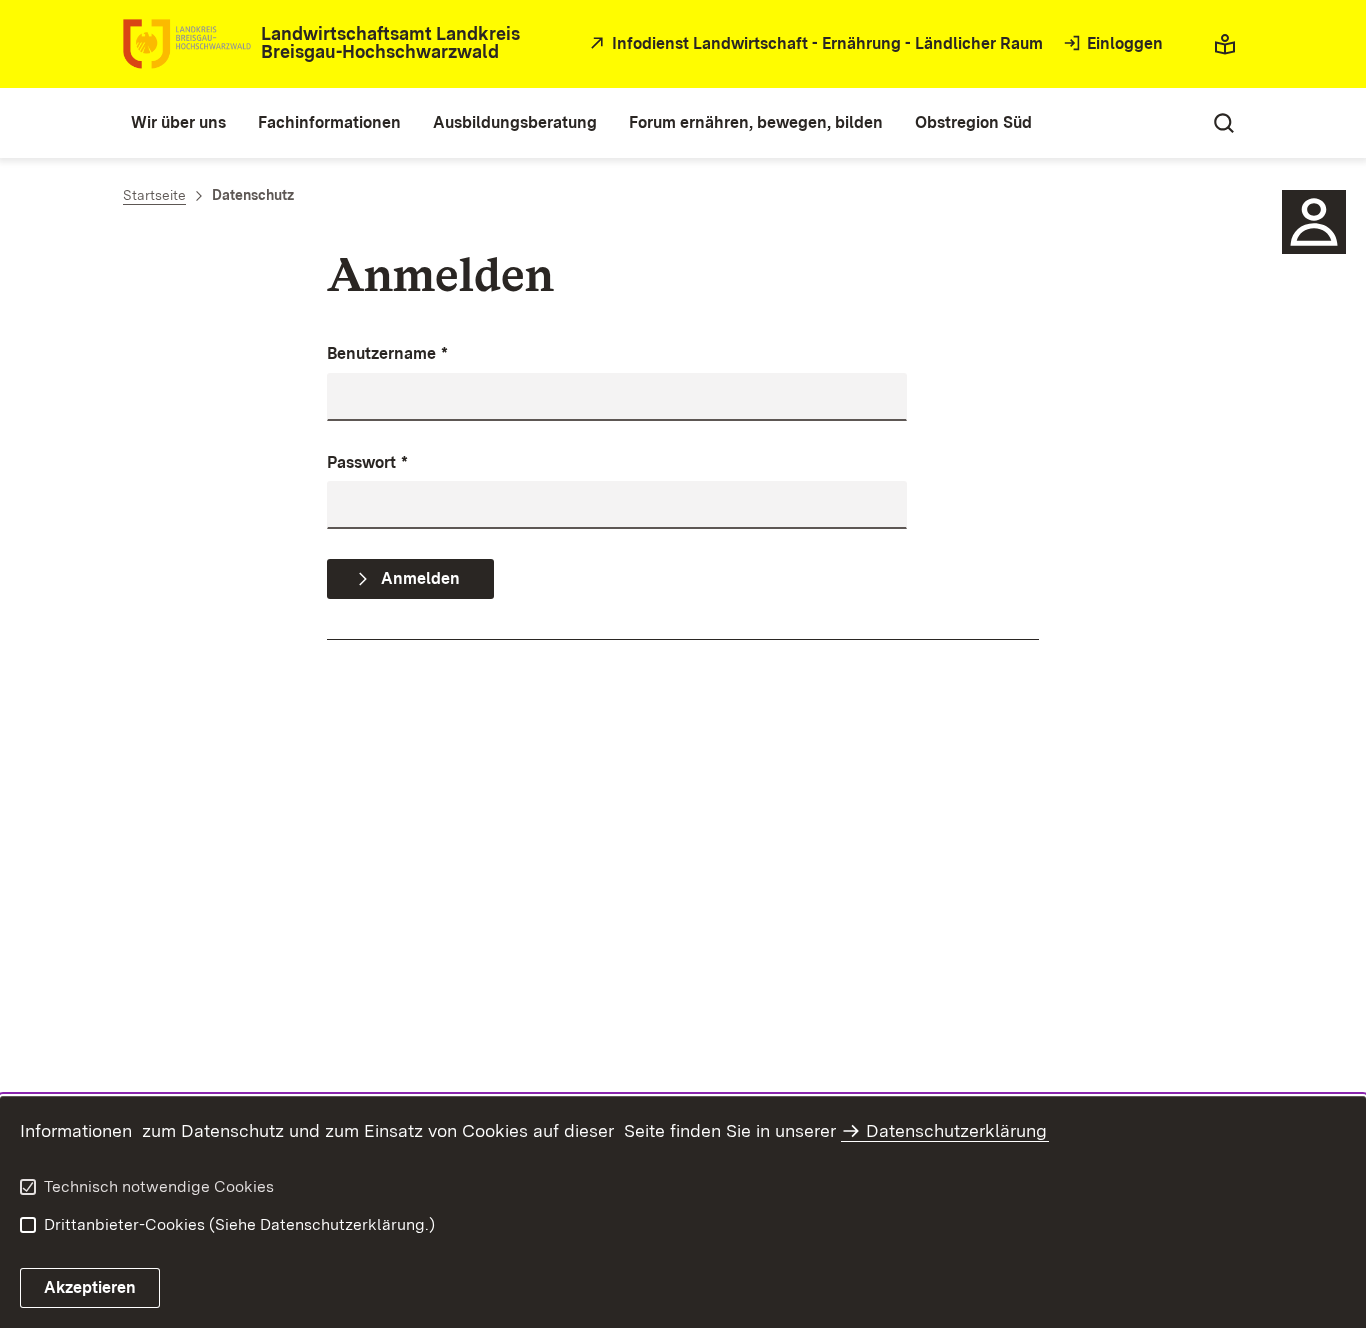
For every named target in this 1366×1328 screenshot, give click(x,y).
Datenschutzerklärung (956, 1130)
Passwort (367, 462)
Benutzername (387, 353)
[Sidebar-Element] (1314, 222)
